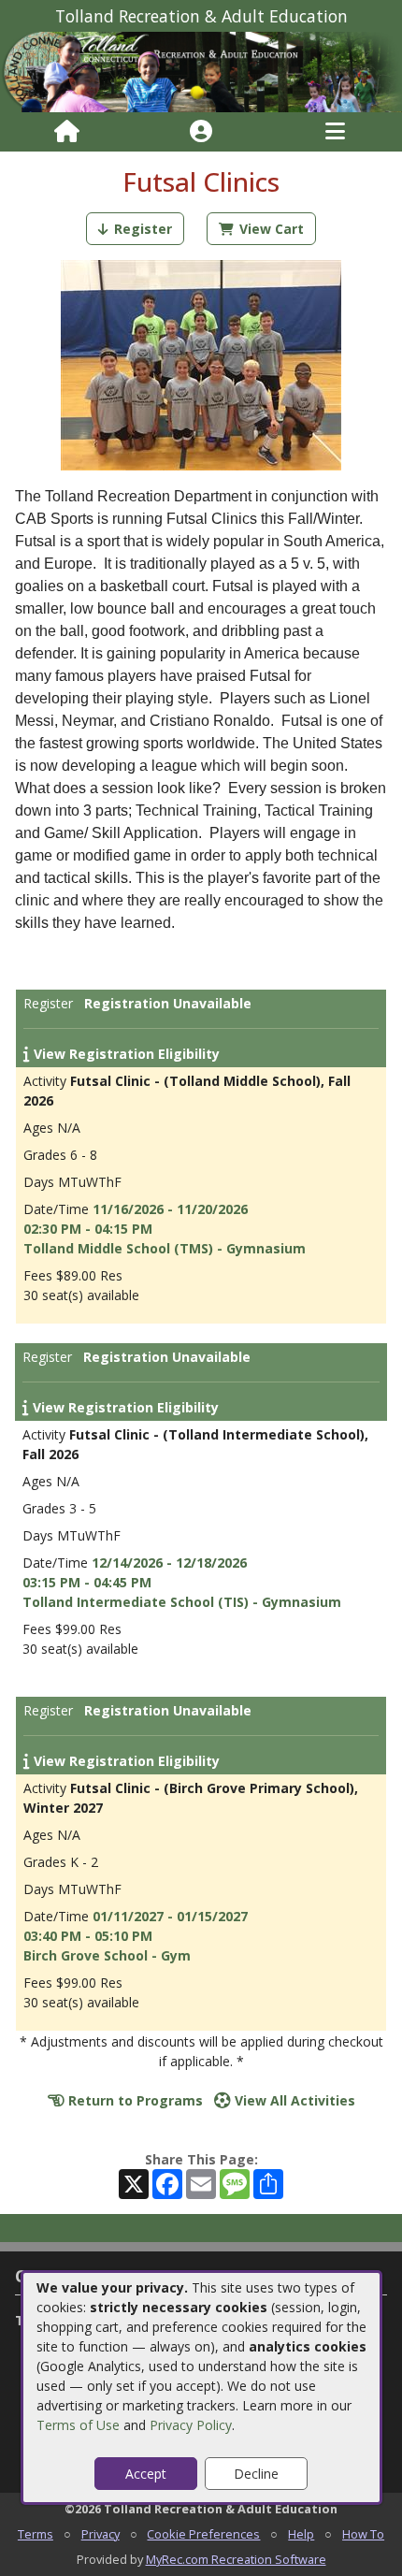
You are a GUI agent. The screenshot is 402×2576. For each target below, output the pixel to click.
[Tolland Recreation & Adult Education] (201, 71)
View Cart (272, 229)
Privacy (100, 2534)
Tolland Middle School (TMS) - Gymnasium (165, 1248)
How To (363, 2534)
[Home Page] (67, 132)
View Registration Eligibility (125, 1054)
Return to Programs (134, 2100)
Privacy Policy (191, 2425)
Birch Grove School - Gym (107, 1955)
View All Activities (293, 2100)
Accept (146, 2474)
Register (143, 229)
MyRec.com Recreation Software (236, 2559)
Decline (256, 2474)
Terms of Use (78, 2425)
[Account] (201, 132)
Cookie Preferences (203, 2534)
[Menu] (335, 132)
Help (301, 2534)
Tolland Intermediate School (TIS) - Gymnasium (182, 1602)
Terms (36, 2534)
